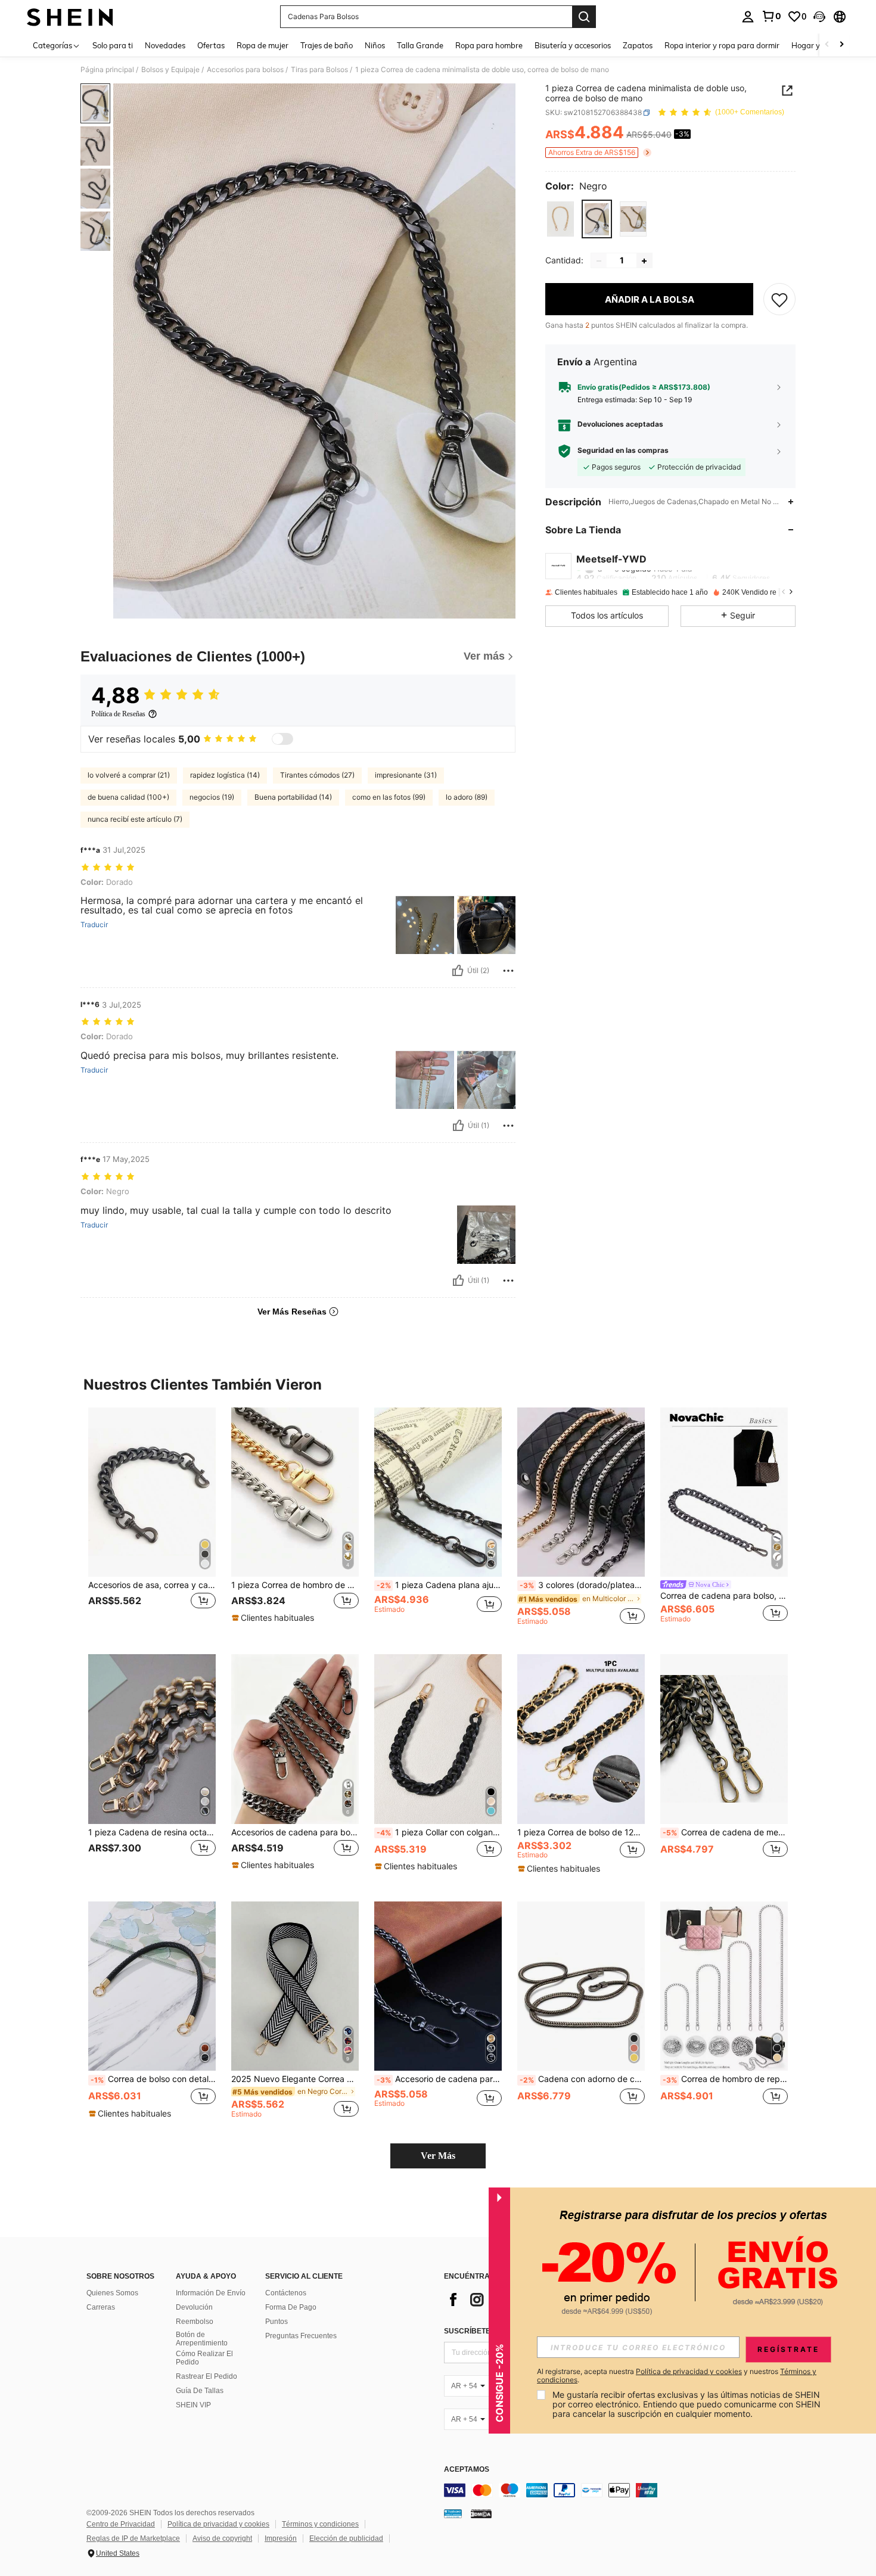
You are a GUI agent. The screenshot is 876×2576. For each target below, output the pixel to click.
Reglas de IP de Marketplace (133, 2538)
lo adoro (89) (467, 797)
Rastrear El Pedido (206, 2376)
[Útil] (458, 971)
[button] (819, 17)
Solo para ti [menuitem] (113, 45)
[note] (274, 1618)
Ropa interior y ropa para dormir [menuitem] (722, 45)
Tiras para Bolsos (319, 70)
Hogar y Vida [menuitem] (815, 45)
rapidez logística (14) (225, 775)
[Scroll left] (827, 45)
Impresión (281, 2538)
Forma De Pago (291, 2307)
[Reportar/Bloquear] (508, 971)
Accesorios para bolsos (245, 70)
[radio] (560, 219)
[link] (771, 16)
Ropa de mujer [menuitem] (263, 45)
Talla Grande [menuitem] (420, 45)
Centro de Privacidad (121, 2524)
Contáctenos (286, 2293)
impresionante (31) (406, 775)
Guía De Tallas (200, 2391)
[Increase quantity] (644, 261)
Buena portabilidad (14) (293, 797)
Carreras (101, 2307)
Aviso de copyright (222, 2538)
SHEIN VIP (193, 2405)
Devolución (194, 2307)
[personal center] (748, 17)
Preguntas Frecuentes (301, 2336)
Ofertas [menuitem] (211, 45)
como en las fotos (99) (389, 797)
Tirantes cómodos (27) (317, 775)
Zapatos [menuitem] (638, 45)
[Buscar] (584, 17)
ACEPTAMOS (467, 2470)
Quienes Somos (112, 2293)
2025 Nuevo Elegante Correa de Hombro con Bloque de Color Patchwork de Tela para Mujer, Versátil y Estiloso (295, 2079)
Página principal (107, 70)
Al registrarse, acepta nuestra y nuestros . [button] (677, 2376)
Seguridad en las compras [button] (623, 451)
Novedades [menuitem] (165, 45)
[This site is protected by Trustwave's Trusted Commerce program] (453, 2513)
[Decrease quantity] (599, 261)
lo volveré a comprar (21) (129, 775)
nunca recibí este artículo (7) (135, 819)
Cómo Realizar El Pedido (204, 2358)
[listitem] (152, 1522)
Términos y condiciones (320, 2524)
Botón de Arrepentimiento (202, 2339)
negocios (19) (212, 797)
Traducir (94, 925)
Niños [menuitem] (375, 45)
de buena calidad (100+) (128, 797)
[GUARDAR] (779, 300)
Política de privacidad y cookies (218, 2524)
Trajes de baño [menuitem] (327, 45)
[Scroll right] (841, 45)
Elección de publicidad (346, 2538)
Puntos (277, 2322)
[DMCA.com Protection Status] (481, 2513)
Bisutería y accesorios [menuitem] (573, 45)
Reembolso (195, 2322)
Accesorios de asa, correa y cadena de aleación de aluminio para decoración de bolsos (152, 1585)
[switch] (282, 739)
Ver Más (438, 2156)
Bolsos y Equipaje (170, 70)
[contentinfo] (623, 2490)
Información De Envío (211, 2293)
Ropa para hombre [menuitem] (489, 45)
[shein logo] (70, 17)
